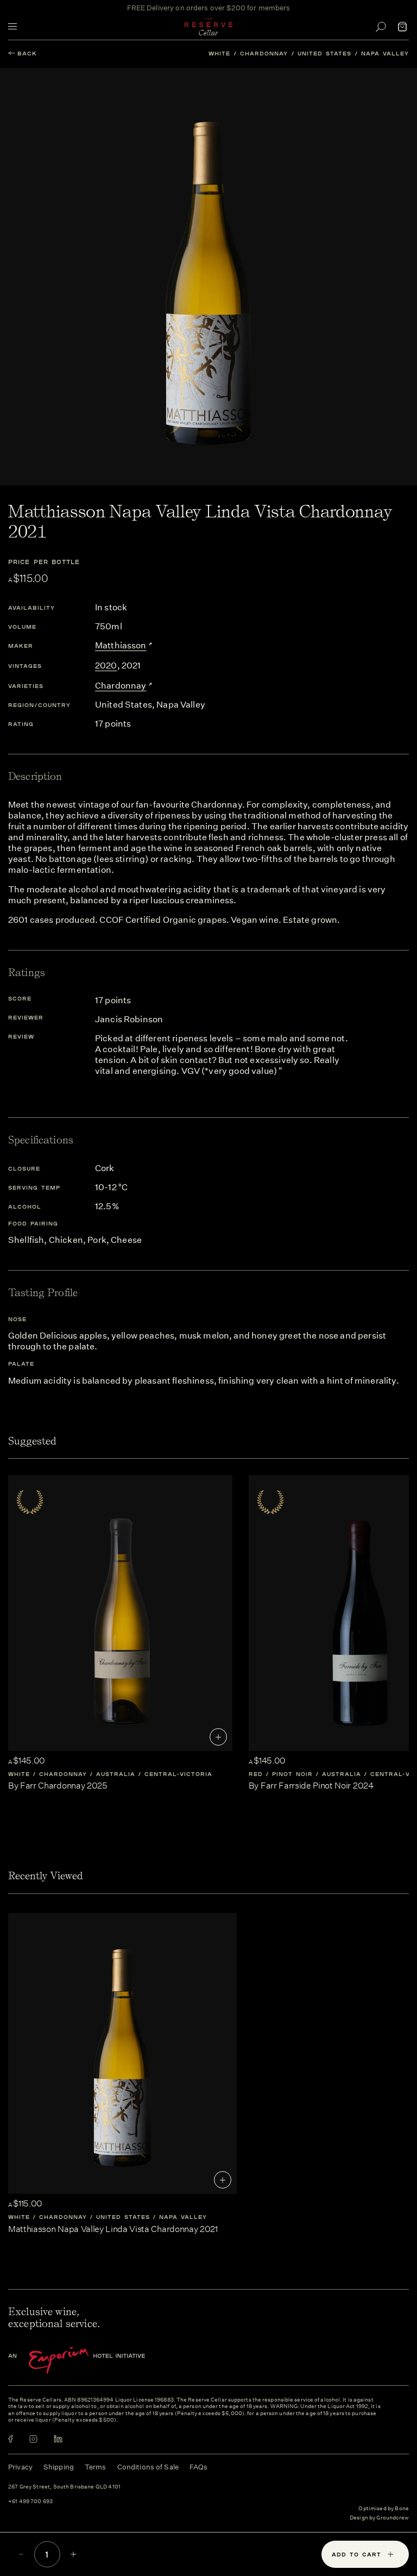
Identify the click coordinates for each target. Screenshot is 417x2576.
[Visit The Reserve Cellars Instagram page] (33, 2439)
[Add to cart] (218, 1737)
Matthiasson (121, 645)
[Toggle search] (381, 27)
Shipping (59, 2467)
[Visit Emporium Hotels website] (95, 2361)
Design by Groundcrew (379, 2518)
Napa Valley (385, 53)
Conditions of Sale (148, 2467)
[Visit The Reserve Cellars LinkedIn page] (58, 2439)
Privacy (20, 2467)
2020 (106, 665)
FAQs (199, 2467)
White (219, 53)
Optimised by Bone (384, 2509)
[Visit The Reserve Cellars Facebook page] (11, 2439)
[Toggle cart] (402, 27)
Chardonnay (264, 53)
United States (324, 53)
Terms (96, 2467)
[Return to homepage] (208, 27)
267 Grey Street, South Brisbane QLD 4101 (64, 2487)
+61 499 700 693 (30, 2502)
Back (27, 53)
